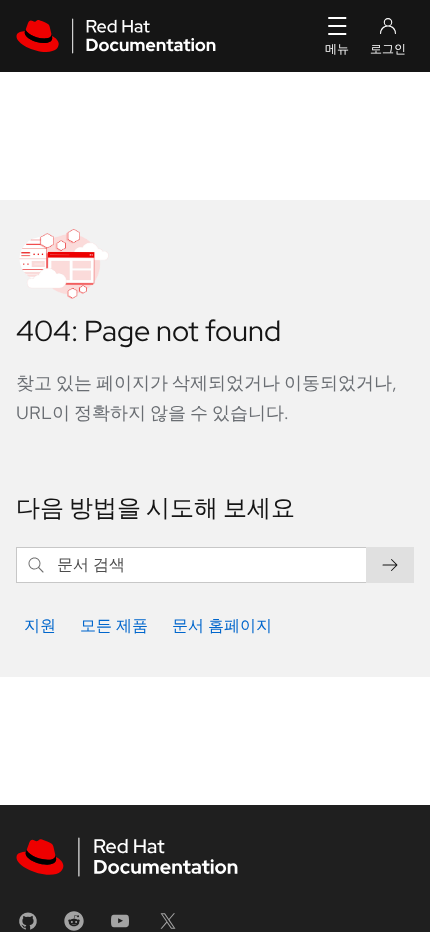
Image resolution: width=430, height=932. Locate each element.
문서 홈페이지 (222, 625)
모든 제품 (114, 625)
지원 (40, 625)
